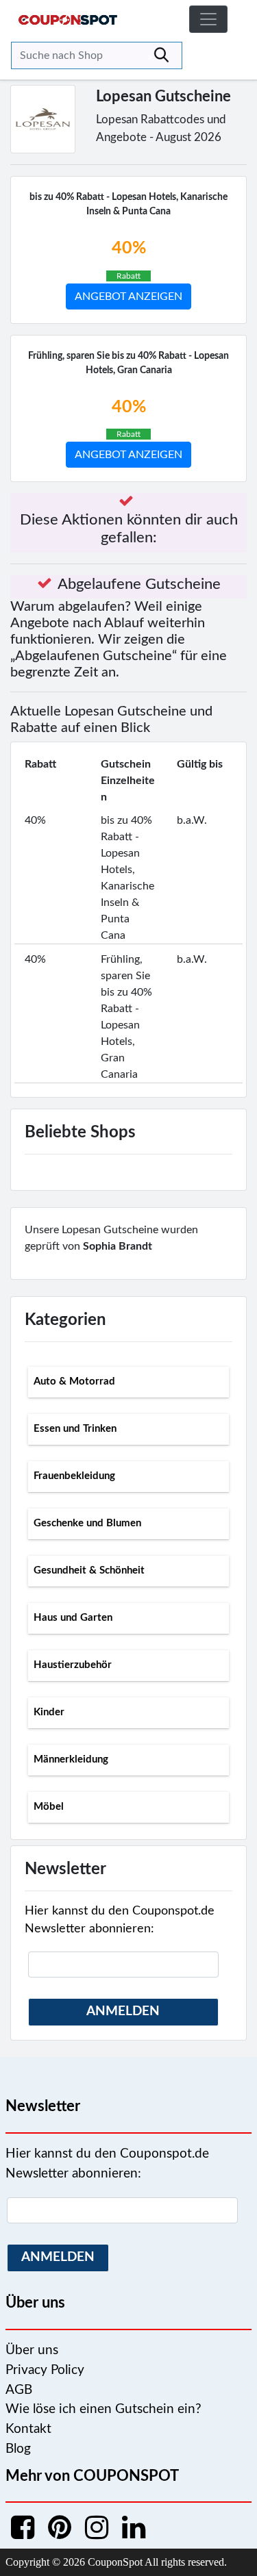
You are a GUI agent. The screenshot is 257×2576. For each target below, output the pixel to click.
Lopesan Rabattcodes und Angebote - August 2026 (161, 128)
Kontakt (28, 2429)
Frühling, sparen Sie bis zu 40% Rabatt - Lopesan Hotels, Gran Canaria (128, 363)
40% (129, 248)
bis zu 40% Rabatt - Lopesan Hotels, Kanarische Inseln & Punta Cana (128, 204)
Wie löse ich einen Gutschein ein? (103, 2409)
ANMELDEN (123, 2011)
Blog (18, 2449)
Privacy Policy (45, 2370)
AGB (19, 2390)
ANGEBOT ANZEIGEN (128, 296)
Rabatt (128, 276)
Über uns (32, 2350)
